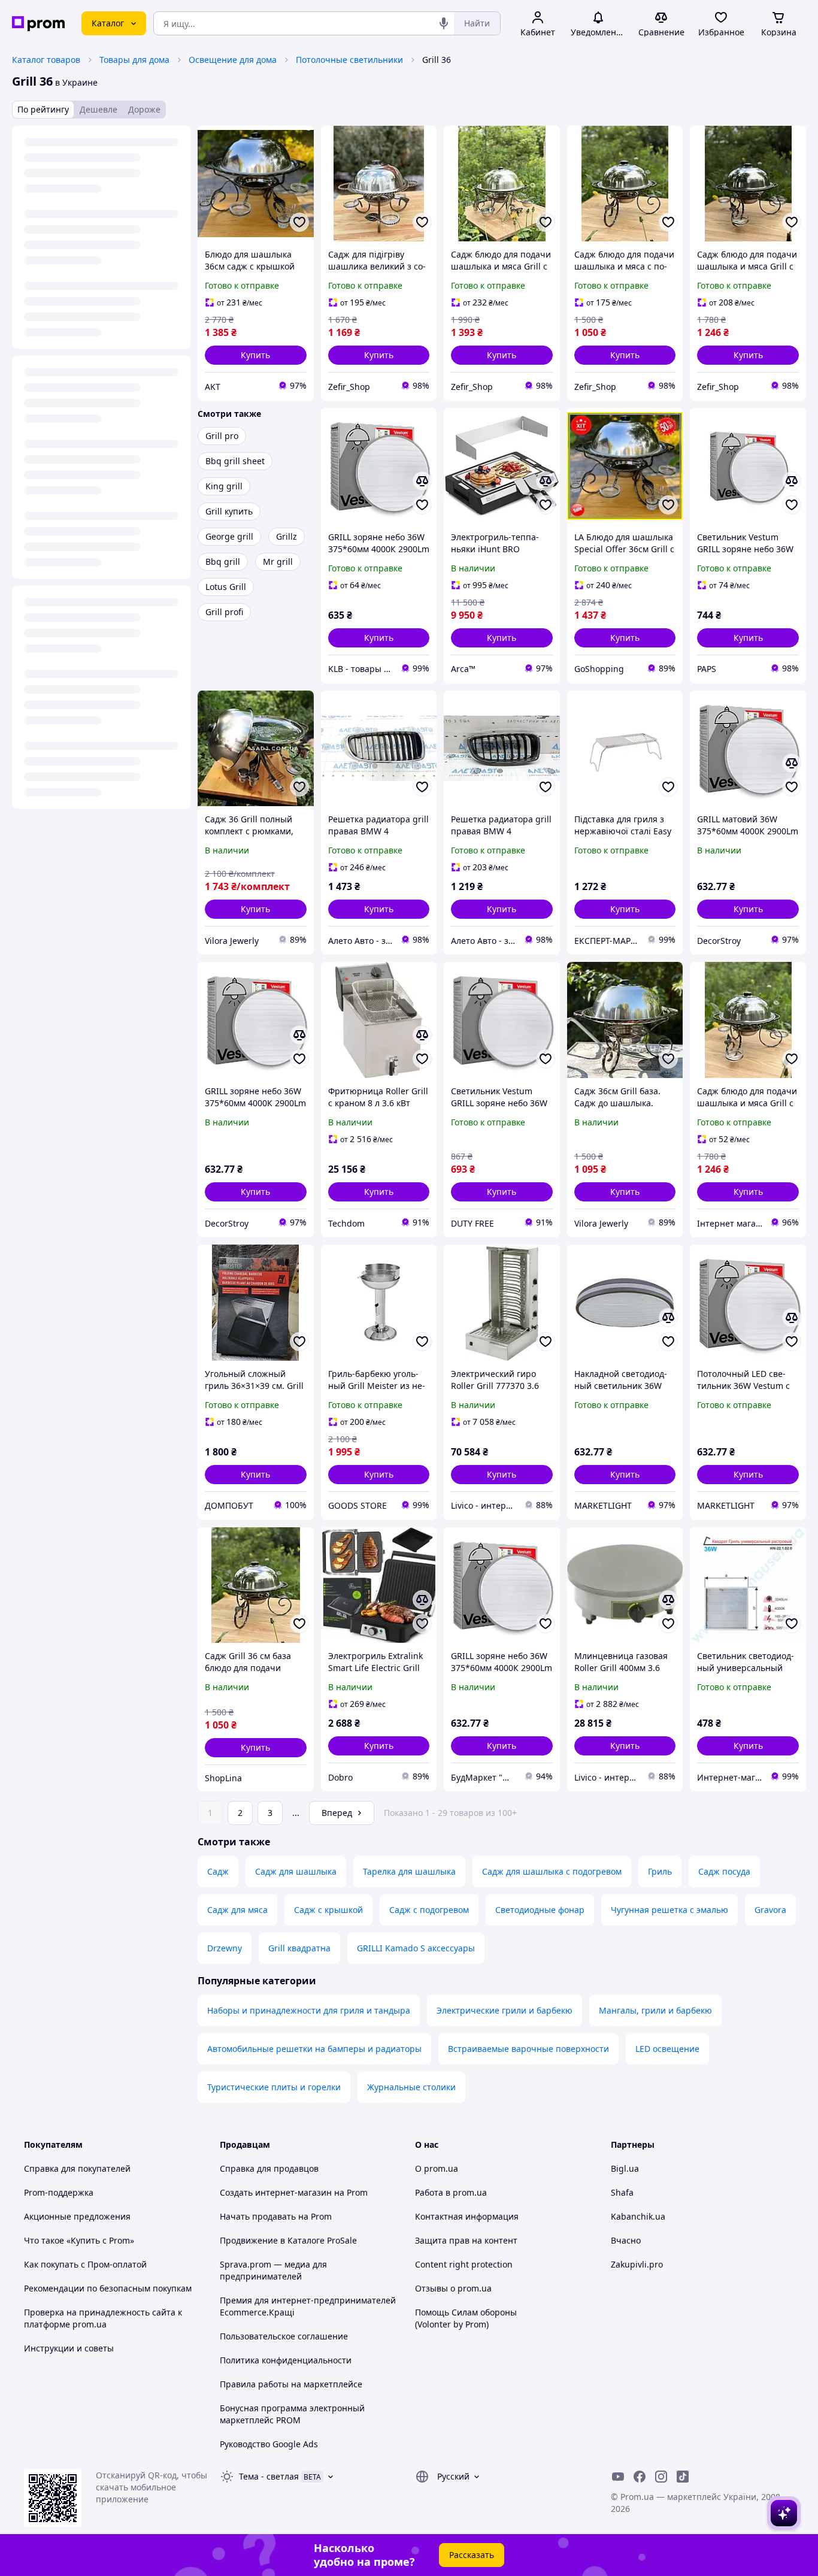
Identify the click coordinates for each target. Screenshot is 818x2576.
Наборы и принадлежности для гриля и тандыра (309, 2010)
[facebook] (640, 2477)
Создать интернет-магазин (276, 2192)
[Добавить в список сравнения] (422, 481)
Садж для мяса (237, 1910)
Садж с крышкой (328, 1910)
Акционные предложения (77, 2216)
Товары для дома (134, 60)
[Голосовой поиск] (444, 23)
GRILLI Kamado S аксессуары (416, 1948)
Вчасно (626, 2240)
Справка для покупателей (77, 2168)
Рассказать (472, 2555)
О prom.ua (437, 2168)
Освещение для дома (233, 60)
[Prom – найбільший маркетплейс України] (38, 24)
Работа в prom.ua (451, 2192)
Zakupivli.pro (637, 2264)
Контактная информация (467, 2216)
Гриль (660, 1871)
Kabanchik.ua (638, 2216)
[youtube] (618, 2477)
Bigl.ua (625, 2168)
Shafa (622, 2192)
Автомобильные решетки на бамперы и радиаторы (314, 2049)
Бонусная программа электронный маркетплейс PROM (292, 2414)
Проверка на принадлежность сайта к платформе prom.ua (103, 2318)
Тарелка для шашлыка (409, 1871)
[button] (256, 355)
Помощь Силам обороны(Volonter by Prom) (466, 2318)
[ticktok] (683, 2477)
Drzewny (225, 1948)
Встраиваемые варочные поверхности (528, 2049)
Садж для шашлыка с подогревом (552, 1871)
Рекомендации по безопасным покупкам (108, 2288)
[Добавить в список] (299, 222)
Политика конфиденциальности (286, 2360)
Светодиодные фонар (540, 1910)
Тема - (269, 2476)
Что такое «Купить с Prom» (79, 2240)
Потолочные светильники (349, 60)
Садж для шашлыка (296, 1871)
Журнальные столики (411, 2087)
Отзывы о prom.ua (453, 2288)
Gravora (770, 1910)
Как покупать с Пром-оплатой (85, 2264)
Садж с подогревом (429, 1910)
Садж (218, 1871)
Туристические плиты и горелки (274, 2087)
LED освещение (667, 2049)
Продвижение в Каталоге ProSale (288, 2240)
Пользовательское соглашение (284, 2336)
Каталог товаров (46, 60)
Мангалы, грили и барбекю (655, 2010)
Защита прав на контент (466, 2240)
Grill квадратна (299, 1948)
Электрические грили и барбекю (505, 2010)
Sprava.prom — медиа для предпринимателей (273, 2270)
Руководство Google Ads (269, 2444)
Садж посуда (724, 1871)
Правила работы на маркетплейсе (291, 2384)
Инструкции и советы (69, 2348)
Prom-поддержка (59, 2192)
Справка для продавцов (269, 2168)
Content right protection (464, 2264)
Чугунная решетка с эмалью (669, 1910)
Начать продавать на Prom (276, 2216)
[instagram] (661, 2477)
